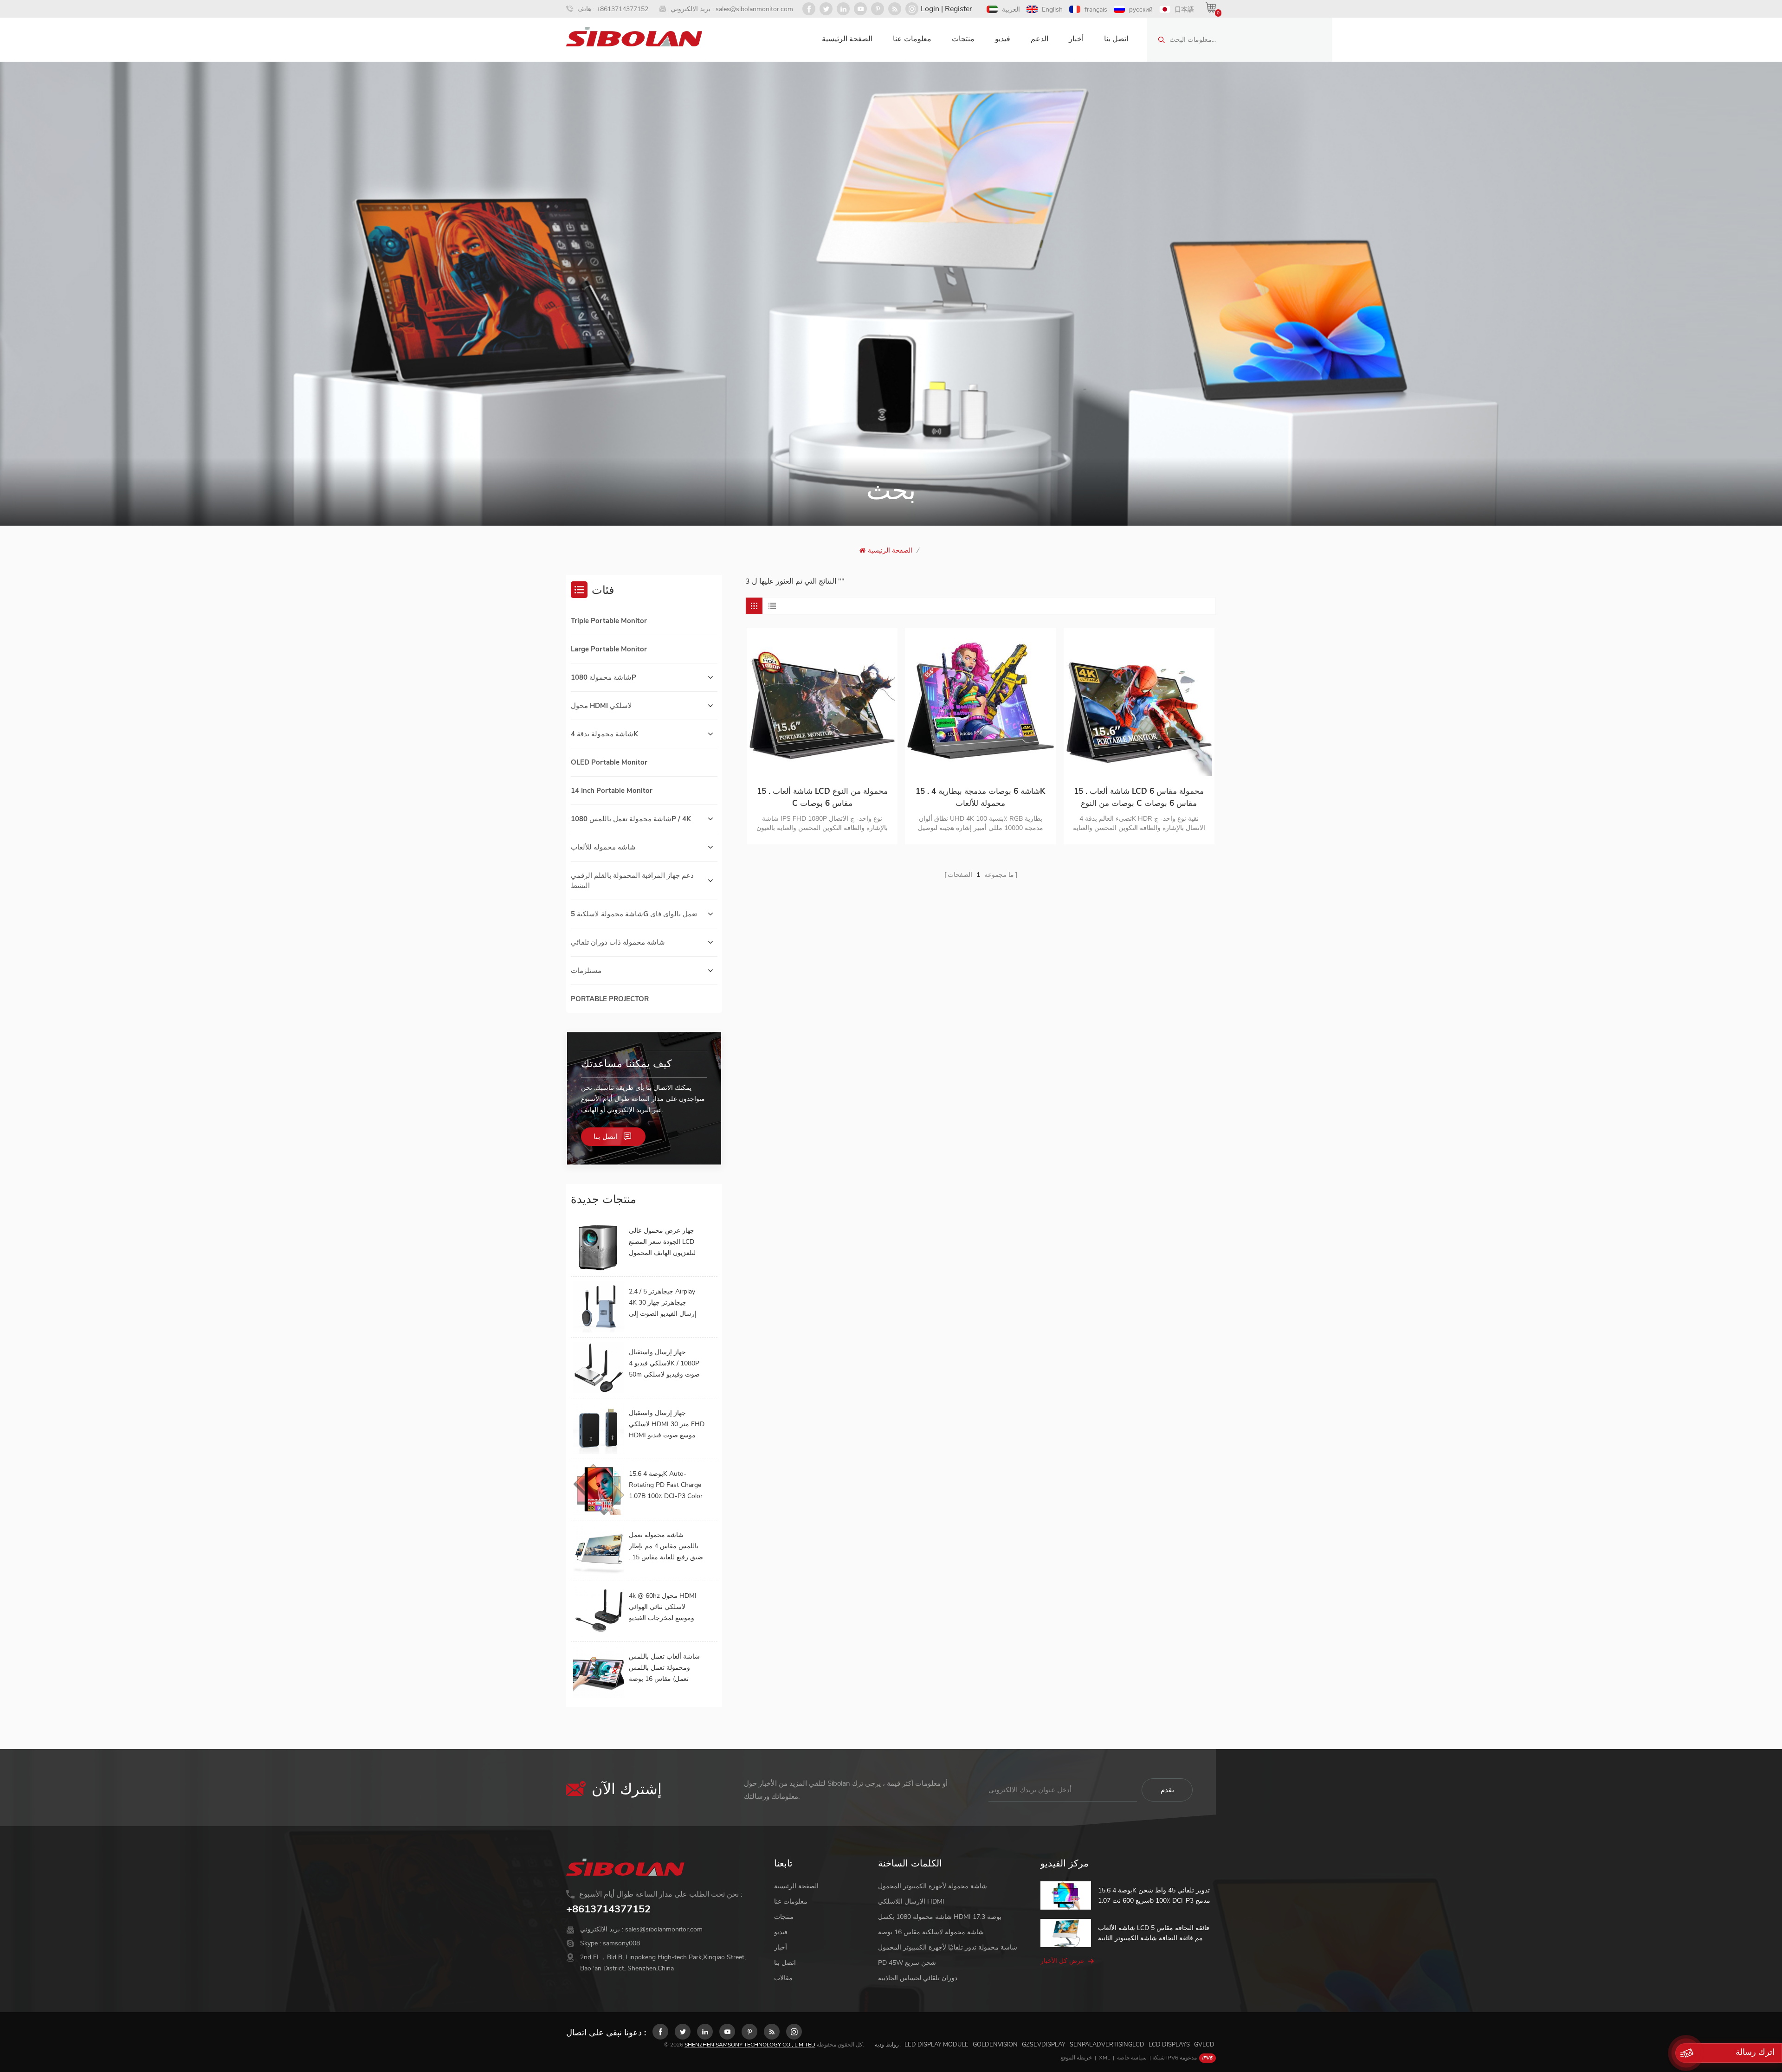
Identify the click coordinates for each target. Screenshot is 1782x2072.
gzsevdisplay (1044, 2045)
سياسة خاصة (1132, 2058)
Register (959, 9)
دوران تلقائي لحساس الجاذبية (918, 1978)
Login (930, 9)
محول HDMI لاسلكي (601, 706)
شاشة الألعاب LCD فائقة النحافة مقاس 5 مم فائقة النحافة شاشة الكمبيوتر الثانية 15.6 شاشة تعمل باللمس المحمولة (1154, 1934)
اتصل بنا (1116, 39)
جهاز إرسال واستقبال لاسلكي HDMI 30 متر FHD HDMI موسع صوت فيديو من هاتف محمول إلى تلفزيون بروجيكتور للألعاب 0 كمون (667, 1425)
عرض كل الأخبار (1062, 1961)
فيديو (1003, 39)
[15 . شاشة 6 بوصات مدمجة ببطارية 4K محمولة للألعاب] (980, 703)
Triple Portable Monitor (609, 621)
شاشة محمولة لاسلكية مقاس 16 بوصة (931, 1932)
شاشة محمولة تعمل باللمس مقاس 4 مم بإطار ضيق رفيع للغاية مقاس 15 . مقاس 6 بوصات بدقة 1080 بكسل (666, 1547)
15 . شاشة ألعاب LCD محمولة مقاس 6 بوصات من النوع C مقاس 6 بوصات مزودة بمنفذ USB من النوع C (1139, 798)
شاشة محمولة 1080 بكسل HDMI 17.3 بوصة (940, 1917)
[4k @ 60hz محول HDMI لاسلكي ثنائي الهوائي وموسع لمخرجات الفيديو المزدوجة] (599, 1611)
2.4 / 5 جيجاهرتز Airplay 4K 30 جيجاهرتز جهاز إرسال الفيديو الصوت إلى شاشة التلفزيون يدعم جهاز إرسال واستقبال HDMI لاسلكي (665, 1303)
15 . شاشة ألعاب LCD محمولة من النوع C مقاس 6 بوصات (822, 797)
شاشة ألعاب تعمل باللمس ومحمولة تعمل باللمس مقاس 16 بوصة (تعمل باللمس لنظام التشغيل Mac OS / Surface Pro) (666, 1668)
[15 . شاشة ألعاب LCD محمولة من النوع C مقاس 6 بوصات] (822, 703)
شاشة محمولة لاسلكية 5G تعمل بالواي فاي (634, 914)
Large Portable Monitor (609, 649)
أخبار (1076, 39)
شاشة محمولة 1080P (604, 677)
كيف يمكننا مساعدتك (626, 1064)
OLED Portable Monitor (609, 762)
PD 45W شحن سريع (907, 1963)
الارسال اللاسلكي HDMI (911, 1901)
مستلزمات (586, 971)
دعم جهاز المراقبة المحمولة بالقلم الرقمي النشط (632, 881)
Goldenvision (995, 2045)
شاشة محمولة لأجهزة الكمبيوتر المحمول (933, 1886)
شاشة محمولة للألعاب (603, 847)
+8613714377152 (622, 9)
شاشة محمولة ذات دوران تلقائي (618, 942)
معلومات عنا (912, 39)
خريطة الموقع (1076, 2058)
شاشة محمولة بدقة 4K (604, 734)
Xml (1104, 2058)
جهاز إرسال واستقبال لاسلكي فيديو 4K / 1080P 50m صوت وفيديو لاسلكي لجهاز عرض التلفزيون (664, 1364)
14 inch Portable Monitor (612, 791)
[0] (1211, 7)
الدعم (1039, 39)
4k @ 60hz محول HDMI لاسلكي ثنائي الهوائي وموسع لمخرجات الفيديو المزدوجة (663, 1608)
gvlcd (1204, 2045)
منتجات (963, 39)
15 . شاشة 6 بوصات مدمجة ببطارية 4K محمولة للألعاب (980, 797)
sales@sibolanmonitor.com (754, 9)
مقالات (783, 1978)
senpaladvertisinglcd (1107, 2045)
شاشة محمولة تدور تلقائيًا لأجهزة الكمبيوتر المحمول (948, 1947)
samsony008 (621, 1943)
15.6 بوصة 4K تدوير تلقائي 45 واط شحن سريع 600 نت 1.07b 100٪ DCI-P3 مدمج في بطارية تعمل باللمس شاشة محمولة (1154, 1896)
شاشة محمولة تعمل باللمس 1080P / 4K (631, 819)
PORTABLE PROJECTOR (610, 999)
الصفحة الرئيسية (847, 39)
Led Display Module (936, 2045)
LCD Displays (1169, 2045)
